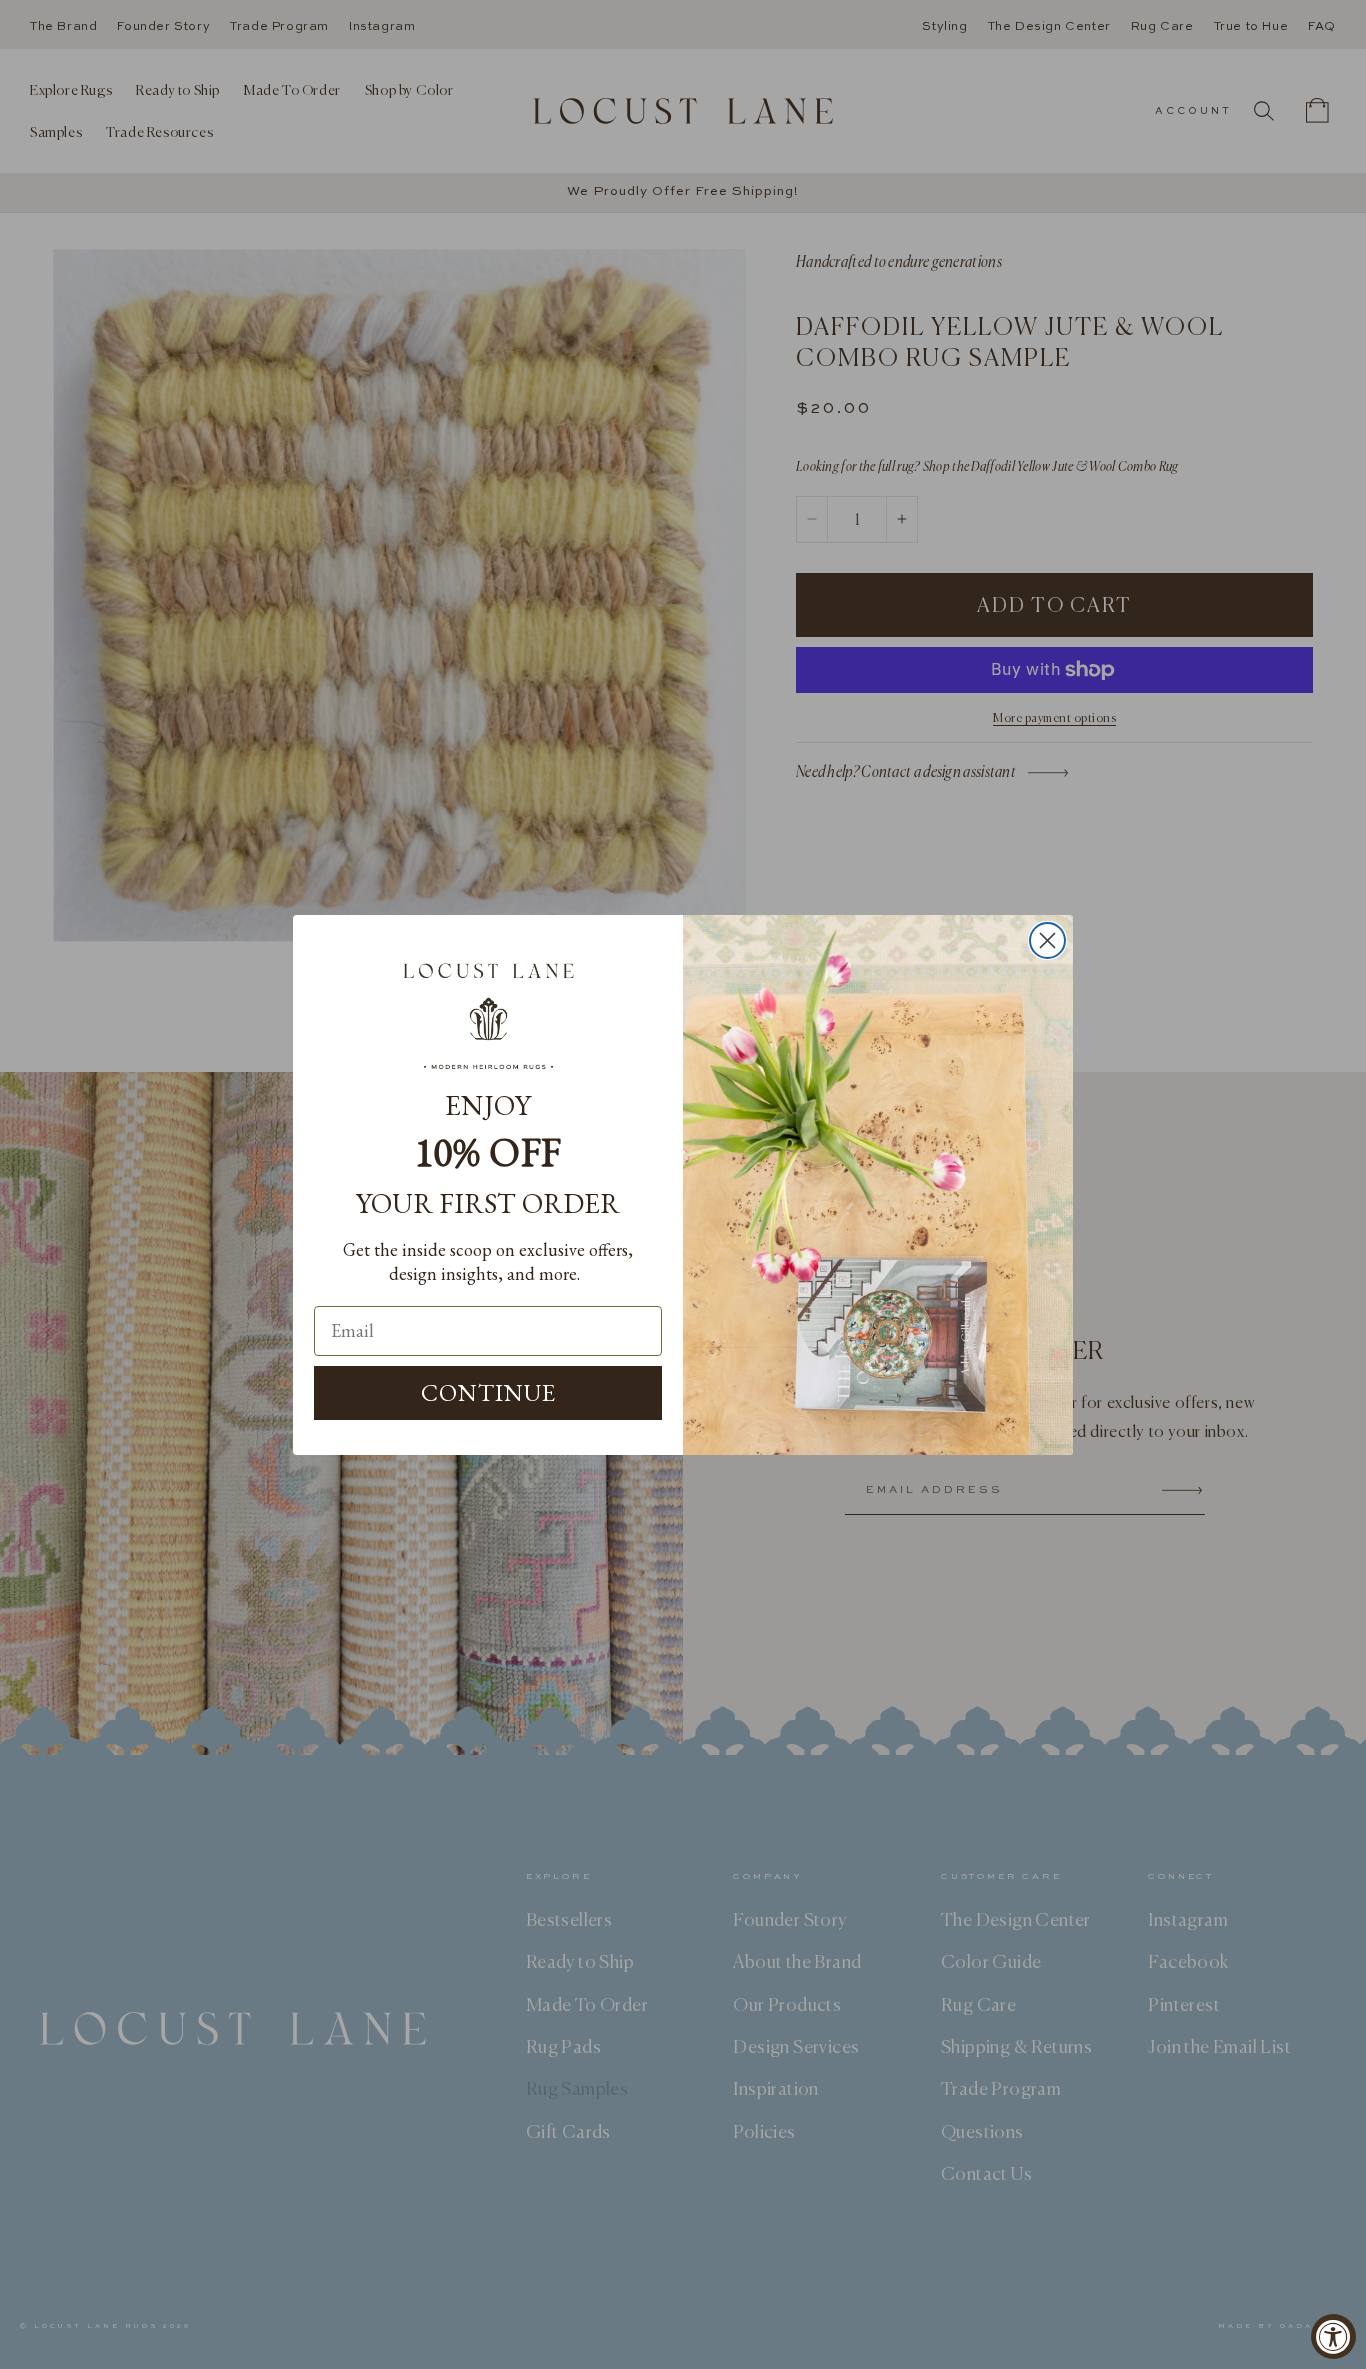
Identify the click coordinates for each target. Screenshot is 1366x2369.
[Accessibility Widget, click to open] (1333, 2336)
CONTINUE (488, 1392)
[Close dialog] (1047, 940)
